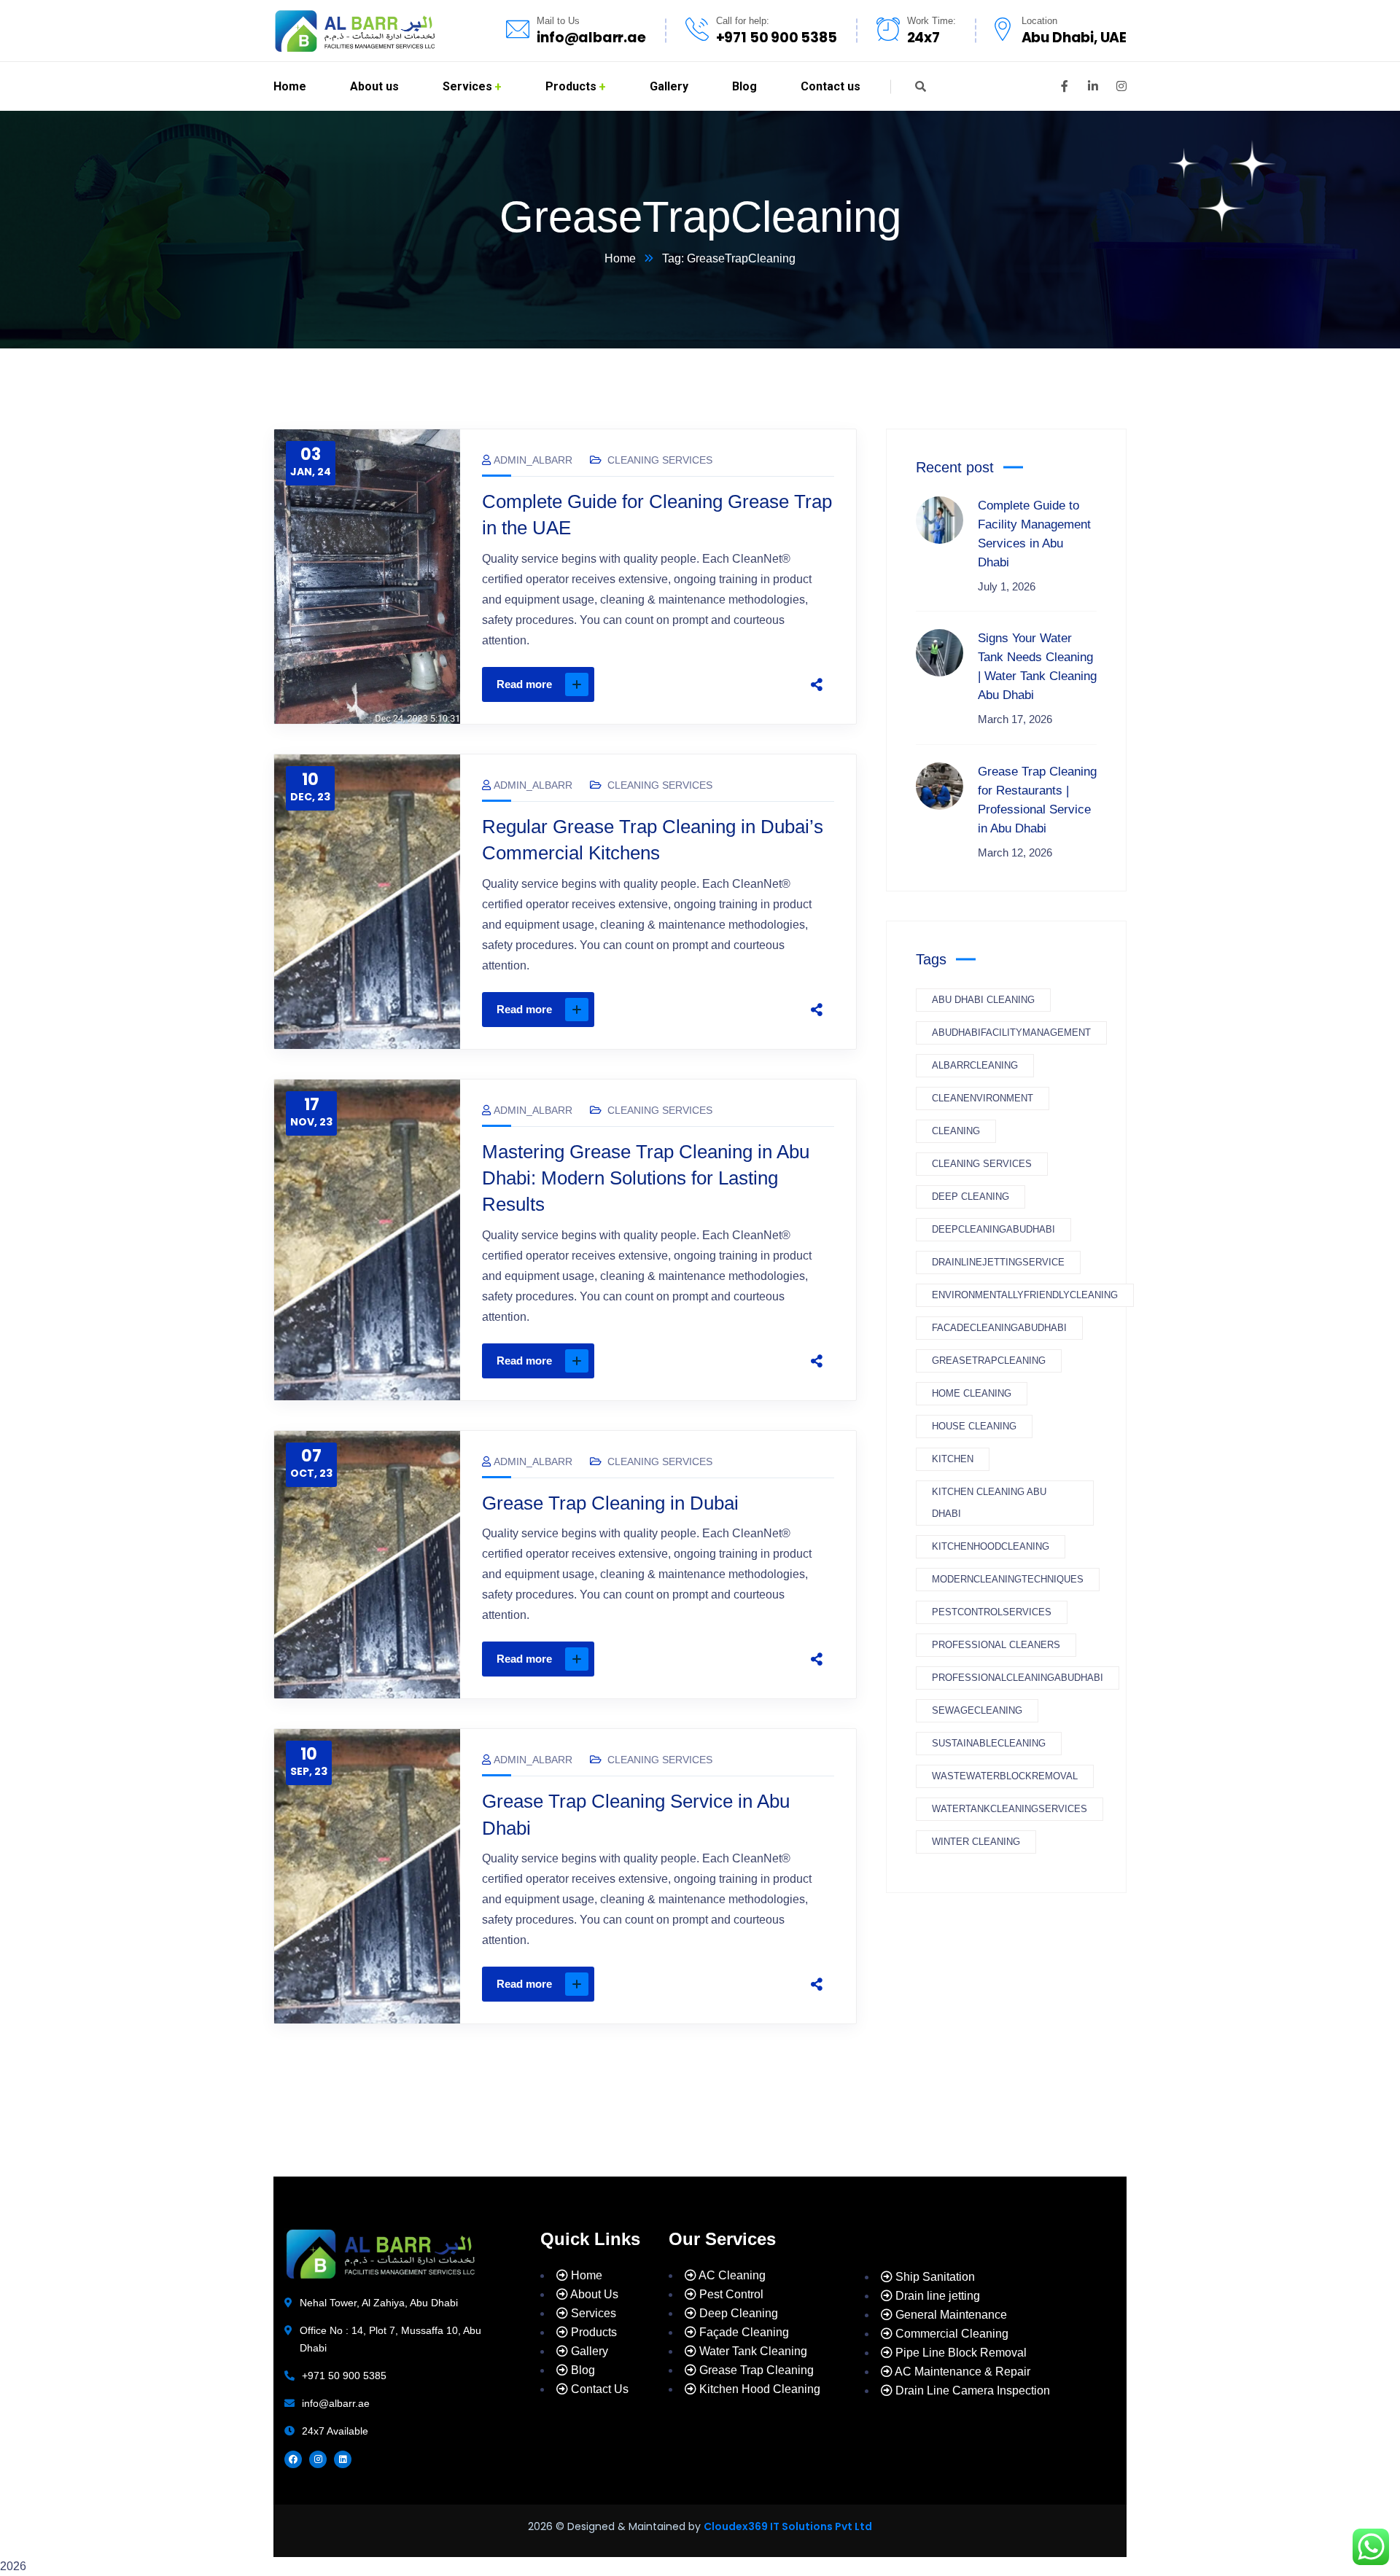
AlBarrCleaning (975, 1065)
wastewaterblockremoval (1005, 1776)
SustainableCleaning (989, 1743)
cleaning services (982, 1164)
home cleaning (972, 1393)
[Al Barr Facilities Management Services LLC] (355, 31)
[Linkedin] (343, 2459)
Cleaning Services (660, 460)
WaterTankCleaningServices (1010, 1809)
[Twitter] (709, 684)
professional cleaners (996, 1645)
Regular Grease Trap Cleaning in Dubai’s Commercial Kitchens (653, 840)
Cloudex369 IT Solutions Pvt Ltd (788, 2526)
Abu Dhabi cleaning (983, 1000)
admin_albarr (533, 460)
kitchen (953, 1459)
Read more (524, 684)
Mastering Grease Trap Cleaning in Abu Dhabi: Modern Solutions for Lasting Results (646, 1178)
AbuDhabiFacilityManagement (1011, 1033)
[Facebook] (678, 684)
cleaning (956, 1131)
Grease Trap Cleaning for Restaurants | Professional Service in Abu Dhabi (1037, 800)
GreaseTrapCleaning (989, 1361)
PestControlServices (992, 1612)
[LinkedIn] (770, 684)
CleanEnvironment (983, 1098)
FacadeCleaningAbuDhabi (999, 1328)
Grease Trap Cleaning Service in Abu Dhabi (636, 1814)
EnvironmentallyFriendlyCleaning (1025, 1295)
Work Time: (932, 21)
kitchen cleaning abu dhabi (989, 1503)
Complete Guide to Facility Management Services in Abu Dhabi (1034, 534)
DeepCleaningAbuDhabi (993, 1229)
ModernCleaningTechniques (1008, 1579)
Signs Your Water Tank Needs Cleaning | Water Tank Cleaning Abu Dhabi (1037, 667)
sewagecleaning (977, 1710)
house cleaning (974, 1426)
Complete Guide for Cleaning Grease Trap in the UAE (657, 515)
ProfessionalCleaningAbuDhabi (1018, 1678)
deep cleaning (971, 1197)
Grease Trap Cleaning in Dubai (610, 1503)
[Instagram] (318, 2459)
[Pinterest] (739, 684)
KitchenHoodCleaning (991, 1546)
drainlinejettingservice (998, 1262)
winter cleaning (976, 1842)
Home (620, 258)
